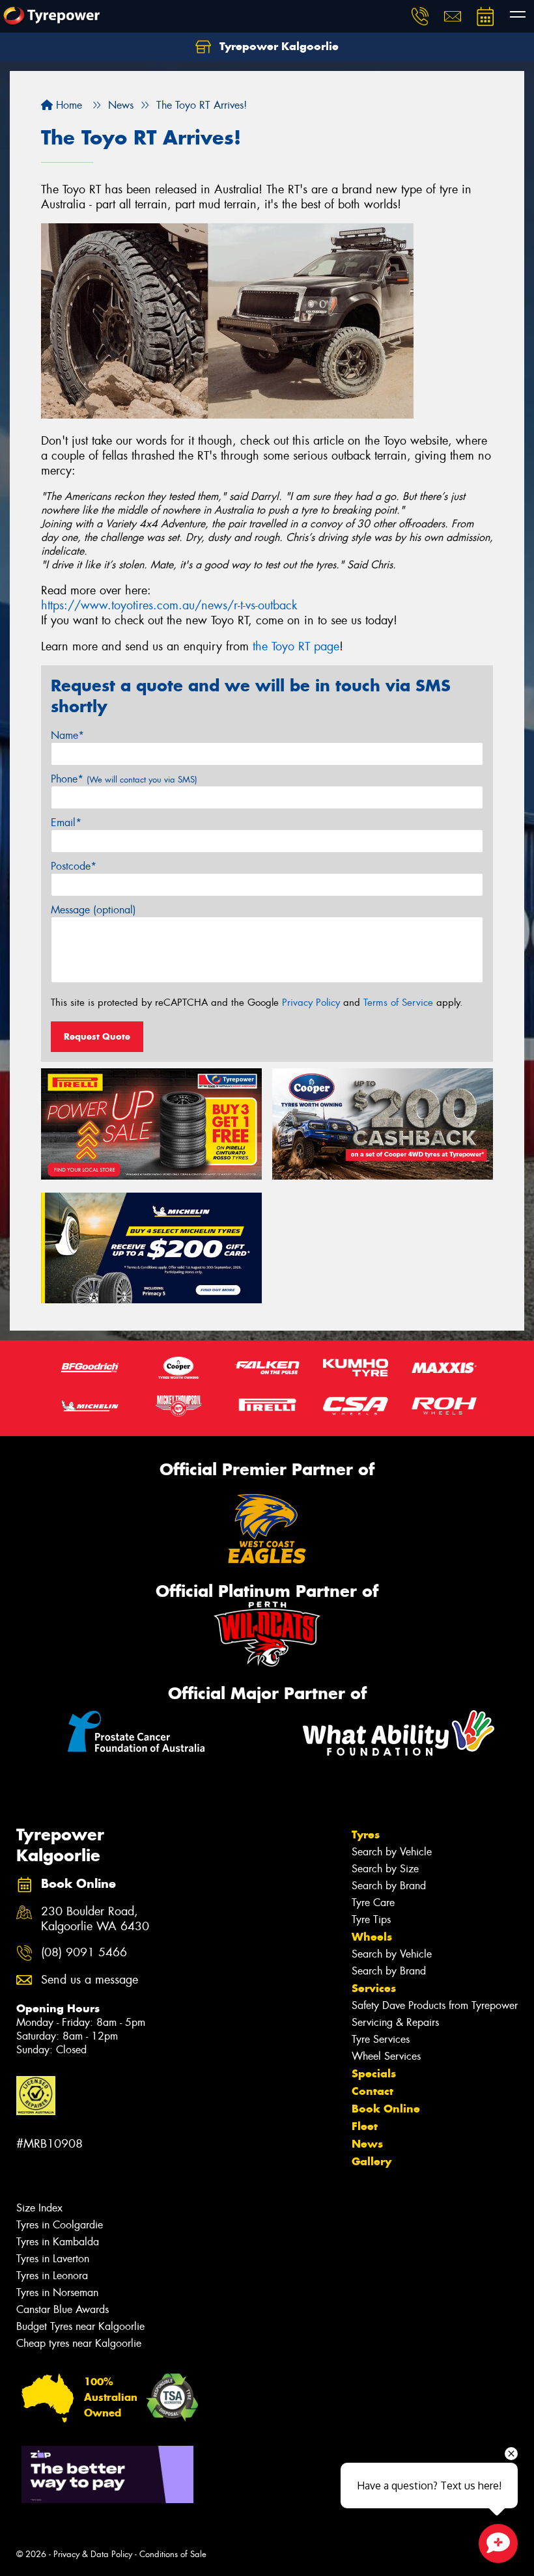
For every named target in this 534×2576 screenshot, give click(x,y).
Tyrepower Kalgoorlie (277, 46)
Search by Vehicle (392, 1852)
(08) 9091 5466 (84, 1953)
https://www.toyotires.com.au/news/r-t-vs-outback (169, 605)
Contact (372, 2091)
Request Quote (97, 1036)
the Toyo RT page (296, 646)
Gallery (372, 2161)
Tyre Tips (371, 1919)
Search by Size (385, 1869)
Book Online (386, 2109)
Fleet (365, 2126)
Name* (67, 735)
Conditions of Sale (173, 2554)
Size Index (39, 2208)
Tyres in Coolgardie (60, 2225)
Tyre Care (373, 1903)
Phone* (124, 779)
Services (374, 1988)
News (367, 2144)
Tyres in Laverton (53, 2259)
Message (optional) (93, 910)
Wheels (372, 1937)
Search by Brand (389, 1886)
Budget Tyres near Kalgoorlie (80, 2326)
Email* (66, 823)
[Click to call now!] (420, 16)
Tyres (366, 1835)
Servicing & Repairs (395, 2022)
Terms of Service (398, 1003)
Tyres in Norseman (57, 2292)
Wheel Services (386, 2056)
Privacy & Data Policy (93, 2554)
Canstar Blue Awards (63, 2309)
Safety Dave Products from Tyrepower (435, 2005)
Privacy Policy (311, 1003)
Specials (374, 2073)
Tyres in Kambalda (58, 2242)
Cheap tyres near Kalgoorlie (79, 2343)
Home (67, 105)
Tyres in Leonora (52, 2276)
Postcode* (74, 866)
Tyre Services (381, 2039)
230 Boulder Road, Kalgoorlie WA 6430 (95, 1919)
